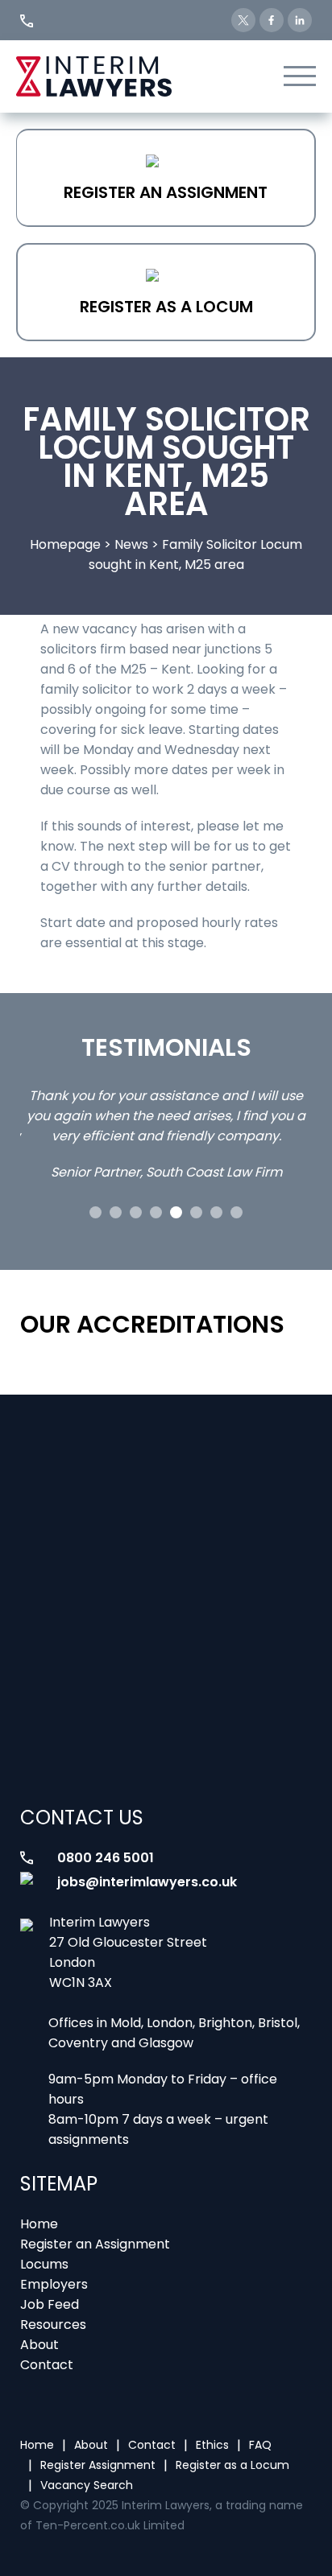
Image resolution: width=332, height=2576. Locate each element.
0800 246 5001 (106, 1858)
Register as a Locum (166, 307)
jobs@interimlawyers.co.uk (147, 1882)
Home (39, 2224)
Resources (53, 2325)
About (39, 2345)
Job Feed (50, 2304)
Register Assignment (98, 2465)
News (131, 544)
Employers (54, 2284)
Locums (44, 2264)
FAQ (260, 2445)
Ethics (212, 2445)
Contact (47, 2365)
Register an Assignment (166, 192)
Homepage (65, 544)
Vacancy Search (87, 2485)
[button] (95, 1212)
